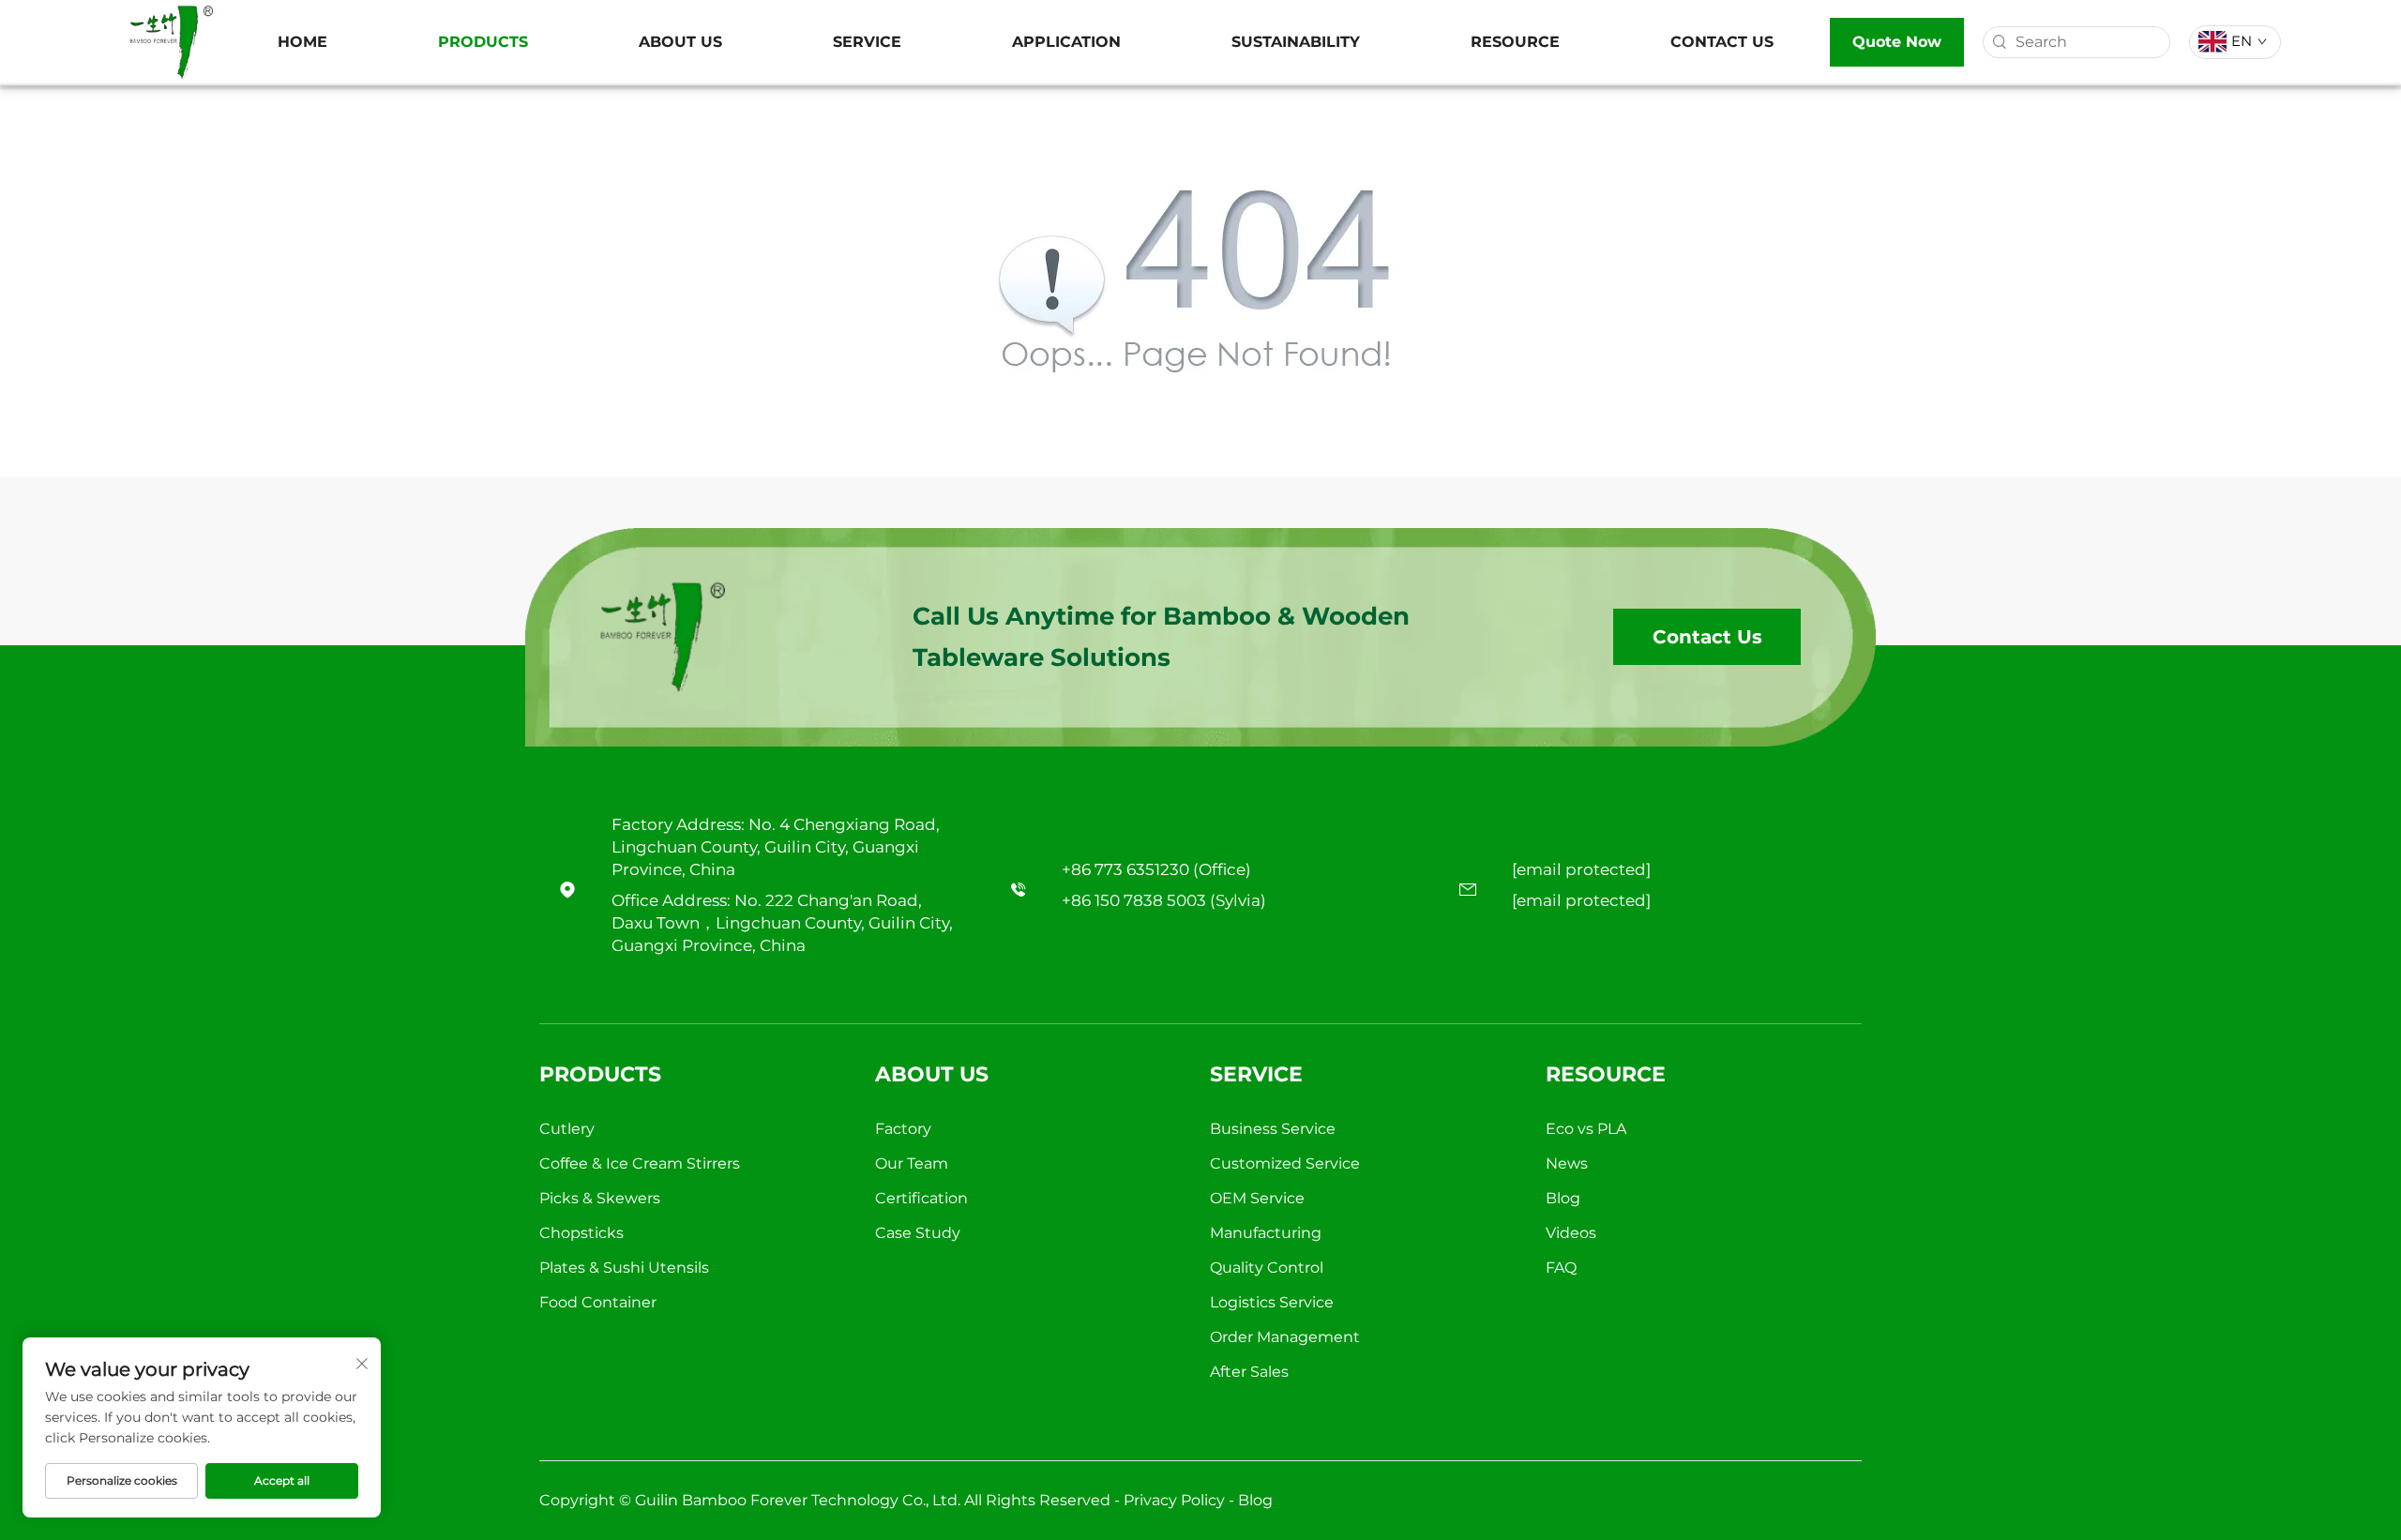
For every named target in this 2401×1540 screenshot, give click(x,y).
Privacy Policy (1174, 1500)
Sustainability (1296, 42)
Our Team (912, 1163)
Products (483, 42)
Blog (1563, 1198)
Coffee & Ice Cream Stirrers (640, 1163)
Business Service (1273, 1129)
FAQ (1561, 1268)
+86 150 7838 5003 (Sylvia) (1164, 900)
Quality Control (1267, 1268)
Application (1066, 42)
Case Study (918, 1233)
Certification (921, 1198)
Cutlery (567, 1129)
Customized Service (1285, 1163)
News (1567, 1163)
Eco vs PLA (1586, 1129)
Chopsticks (581, 1233)
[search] (2000, 42)
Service (867, 42)
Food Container (598, 1302)
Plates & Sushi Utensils (624, 1268)
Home (302, 42)
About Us (680, 42)
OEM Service (1257, 1198)
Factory (903, 1129)
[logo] (171, 41)
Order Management (1285, 1337)
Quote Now (1897, 42)
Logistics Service (1272, 1302)
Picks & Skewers (600, 1198)
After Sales (1249, 1372)
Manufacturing (1266, 1233)
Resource (1515, 42)
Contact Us (1722, 42)
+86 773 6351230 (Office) (1156, 869)
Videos (1571, 1233)
